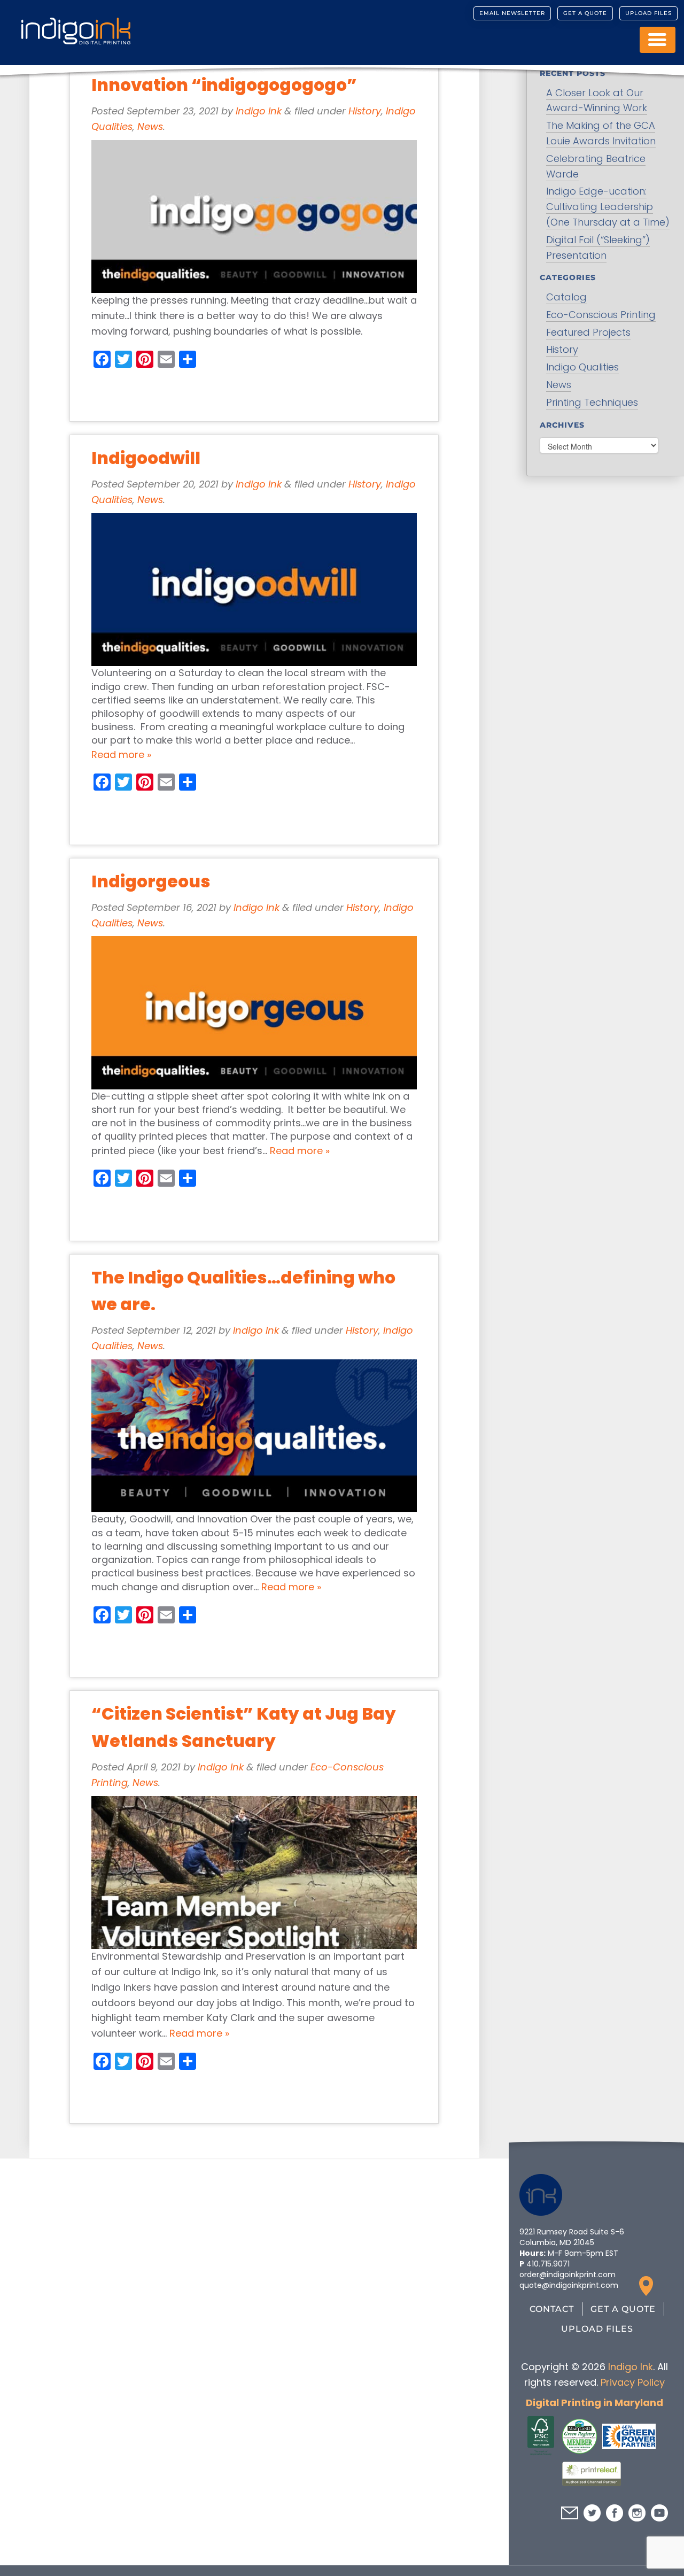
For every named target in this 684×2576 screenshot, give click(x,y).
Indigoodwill (146, 458)
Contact (552, 2309)
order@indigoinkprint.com (568, 2275)
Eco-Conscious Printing (601, 315)
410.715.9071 (548, 2264)
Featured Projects (588, 332)
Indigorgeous (151, 881)
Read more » (121, 755)
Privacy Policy (632, 2382)
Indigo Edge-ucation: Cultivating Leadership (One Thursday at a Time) (608, 207)
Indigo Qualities (582, 367)
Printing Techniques (592, 402)
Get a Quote (585, 13)
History (365, 111)
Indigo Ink (259, 111)
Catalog (566, 297)
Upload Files (648, 13)
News (150, 126)
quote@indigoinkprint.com (569, 2285)
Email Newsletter (512, 13)
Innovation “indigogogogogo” (224, 85)
